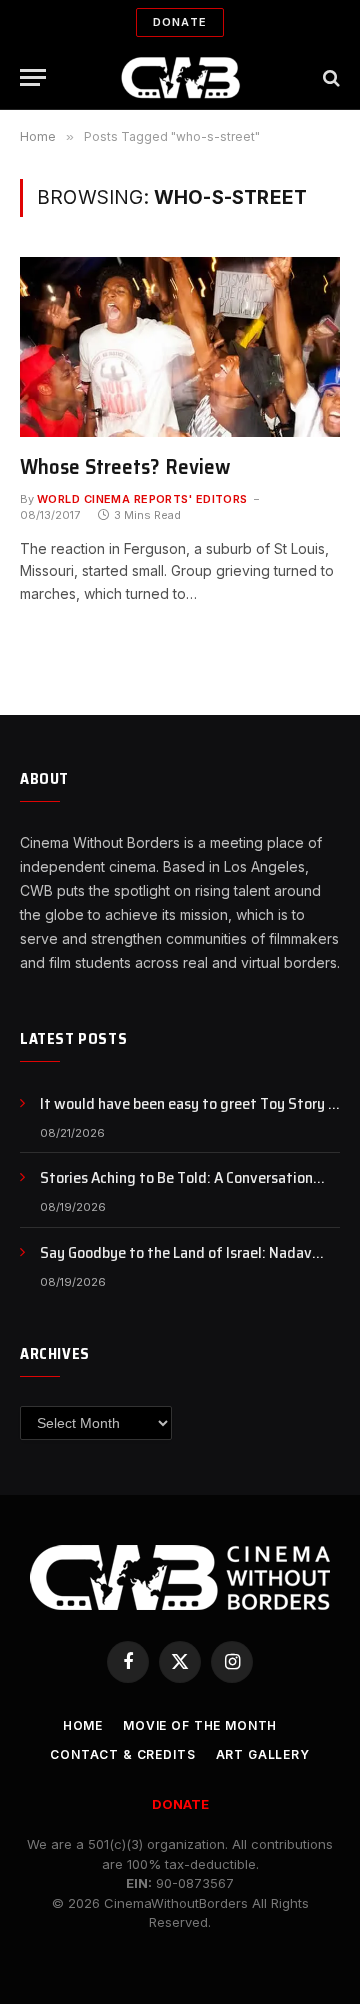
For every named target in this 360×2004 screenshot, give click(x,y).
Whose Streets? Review (125, 466)
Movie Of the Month (200, 1725)
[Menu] (33, 77)
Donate (180, 22)
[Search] (329, 77)
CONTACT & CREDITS (122, 1754)
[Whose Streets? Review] (180, 347)
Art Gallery (263, 1754)
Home (83, 1725)
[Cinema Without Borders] (180, 77)
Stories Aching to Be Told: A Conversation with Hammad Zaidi (176, 1189)
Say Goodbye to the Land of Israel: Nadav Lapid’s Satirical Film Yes (176, 1264)
